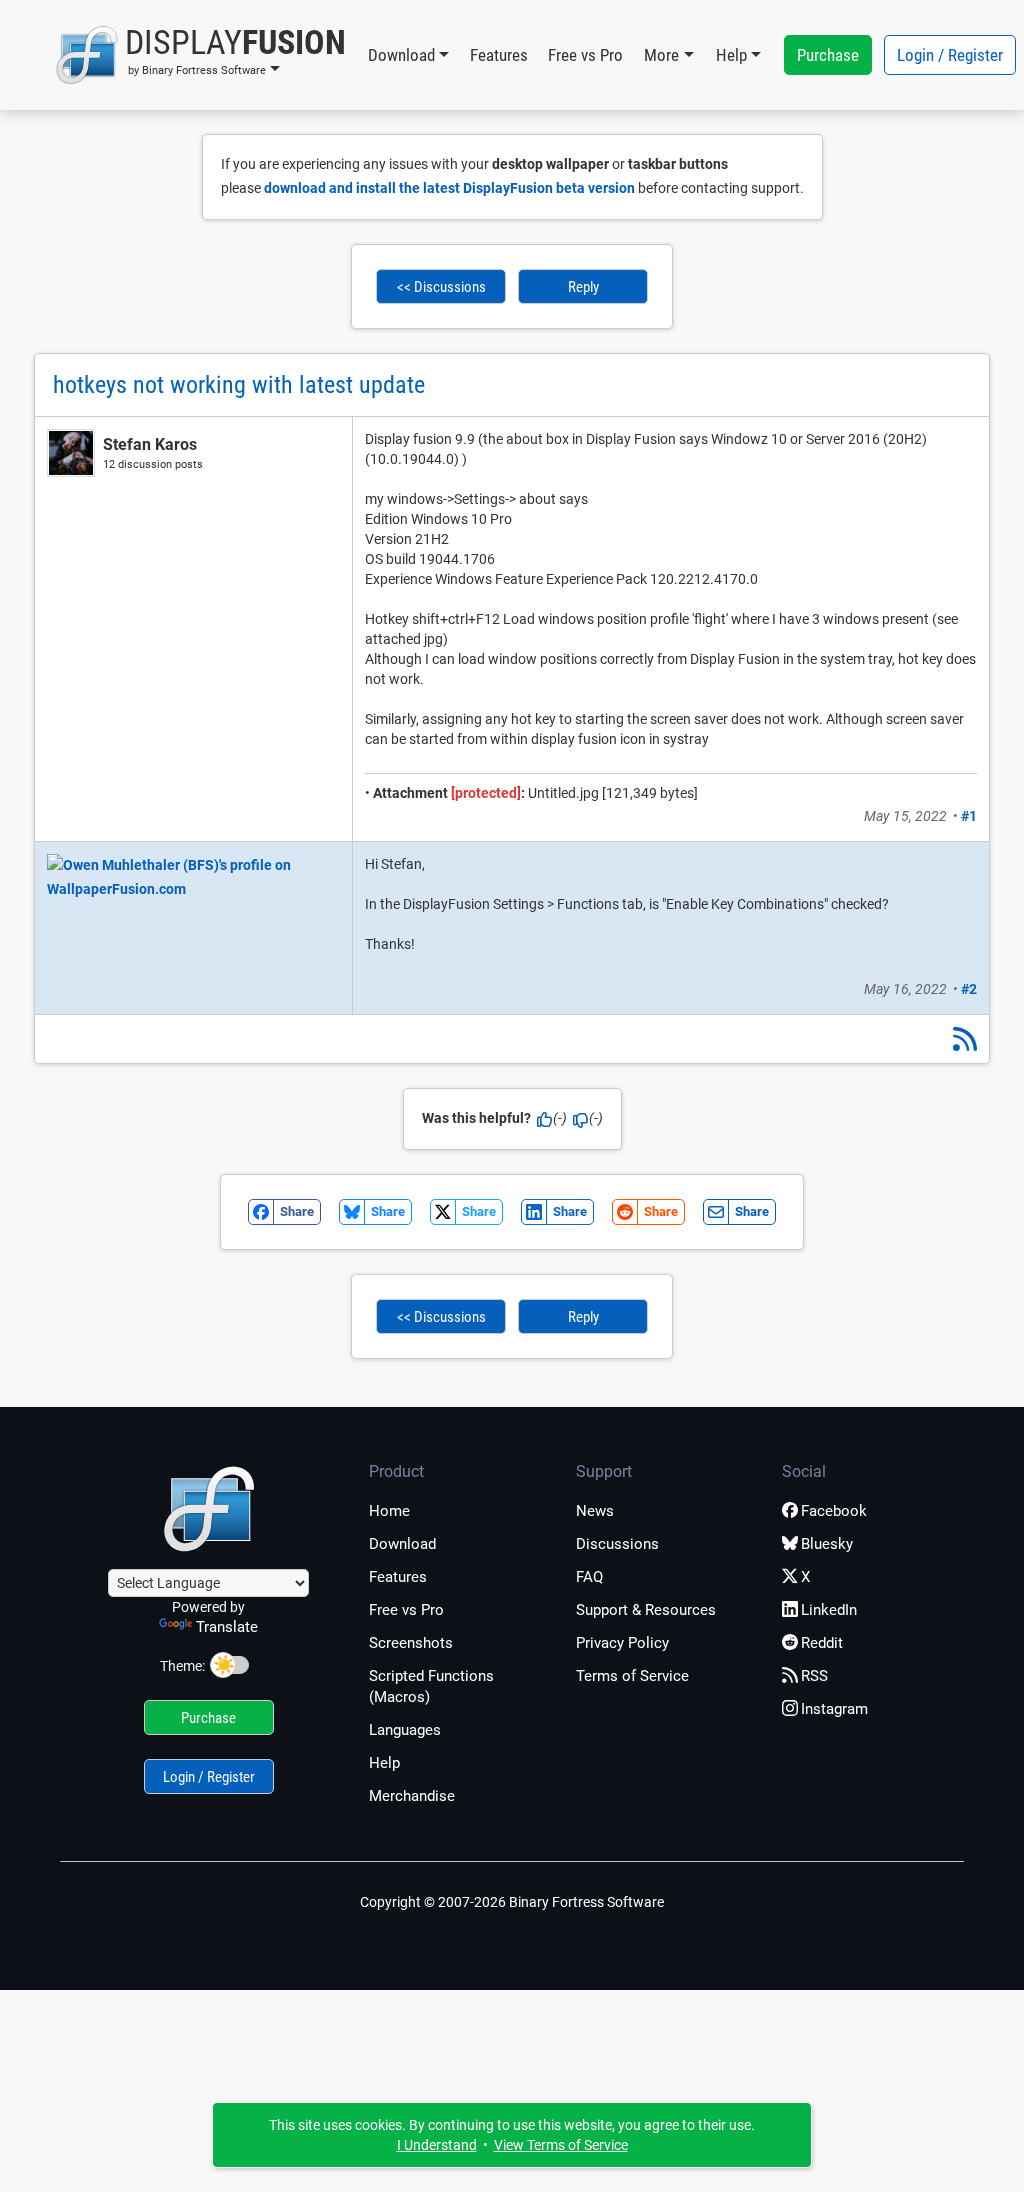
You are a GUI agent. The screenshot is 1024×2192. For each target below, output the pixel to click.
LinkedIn (829, 1610)
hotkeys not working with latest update (239, 385)
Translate (227, 1627)
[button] (200, 55)
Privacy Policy (622, 1643)
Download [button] (401, 55)
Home (389, 1511)
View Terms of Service (561, 2145)
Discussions (617, 1544)
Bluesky (827, 1544)
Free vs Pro (585, 55)
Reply (583, 287)
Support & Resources (646, 1610)
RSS (814, 1676)
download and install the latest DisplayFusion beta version (449, 188)
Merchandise (412, 1796)
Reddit (822, 1643)
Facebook (834, 1511)
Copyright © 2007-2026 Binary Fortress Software (512, 1902)
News (595, 1511)
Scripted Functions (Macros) (431, 1686)
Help (384, 1763)
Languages (405, 1730)
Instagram (834, 1709)
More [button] (661, 55)
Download (402, 1544)
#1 (969, 816)
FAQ (589, 1577)
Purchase (828, 55)
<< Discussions (441, 287)
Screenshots (411, 1643)
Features (499, 55)
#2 (969, 989)
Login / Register (950, 55)
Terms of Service (632, 1676)
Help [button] (731, 55)
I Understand (437, 2145)
